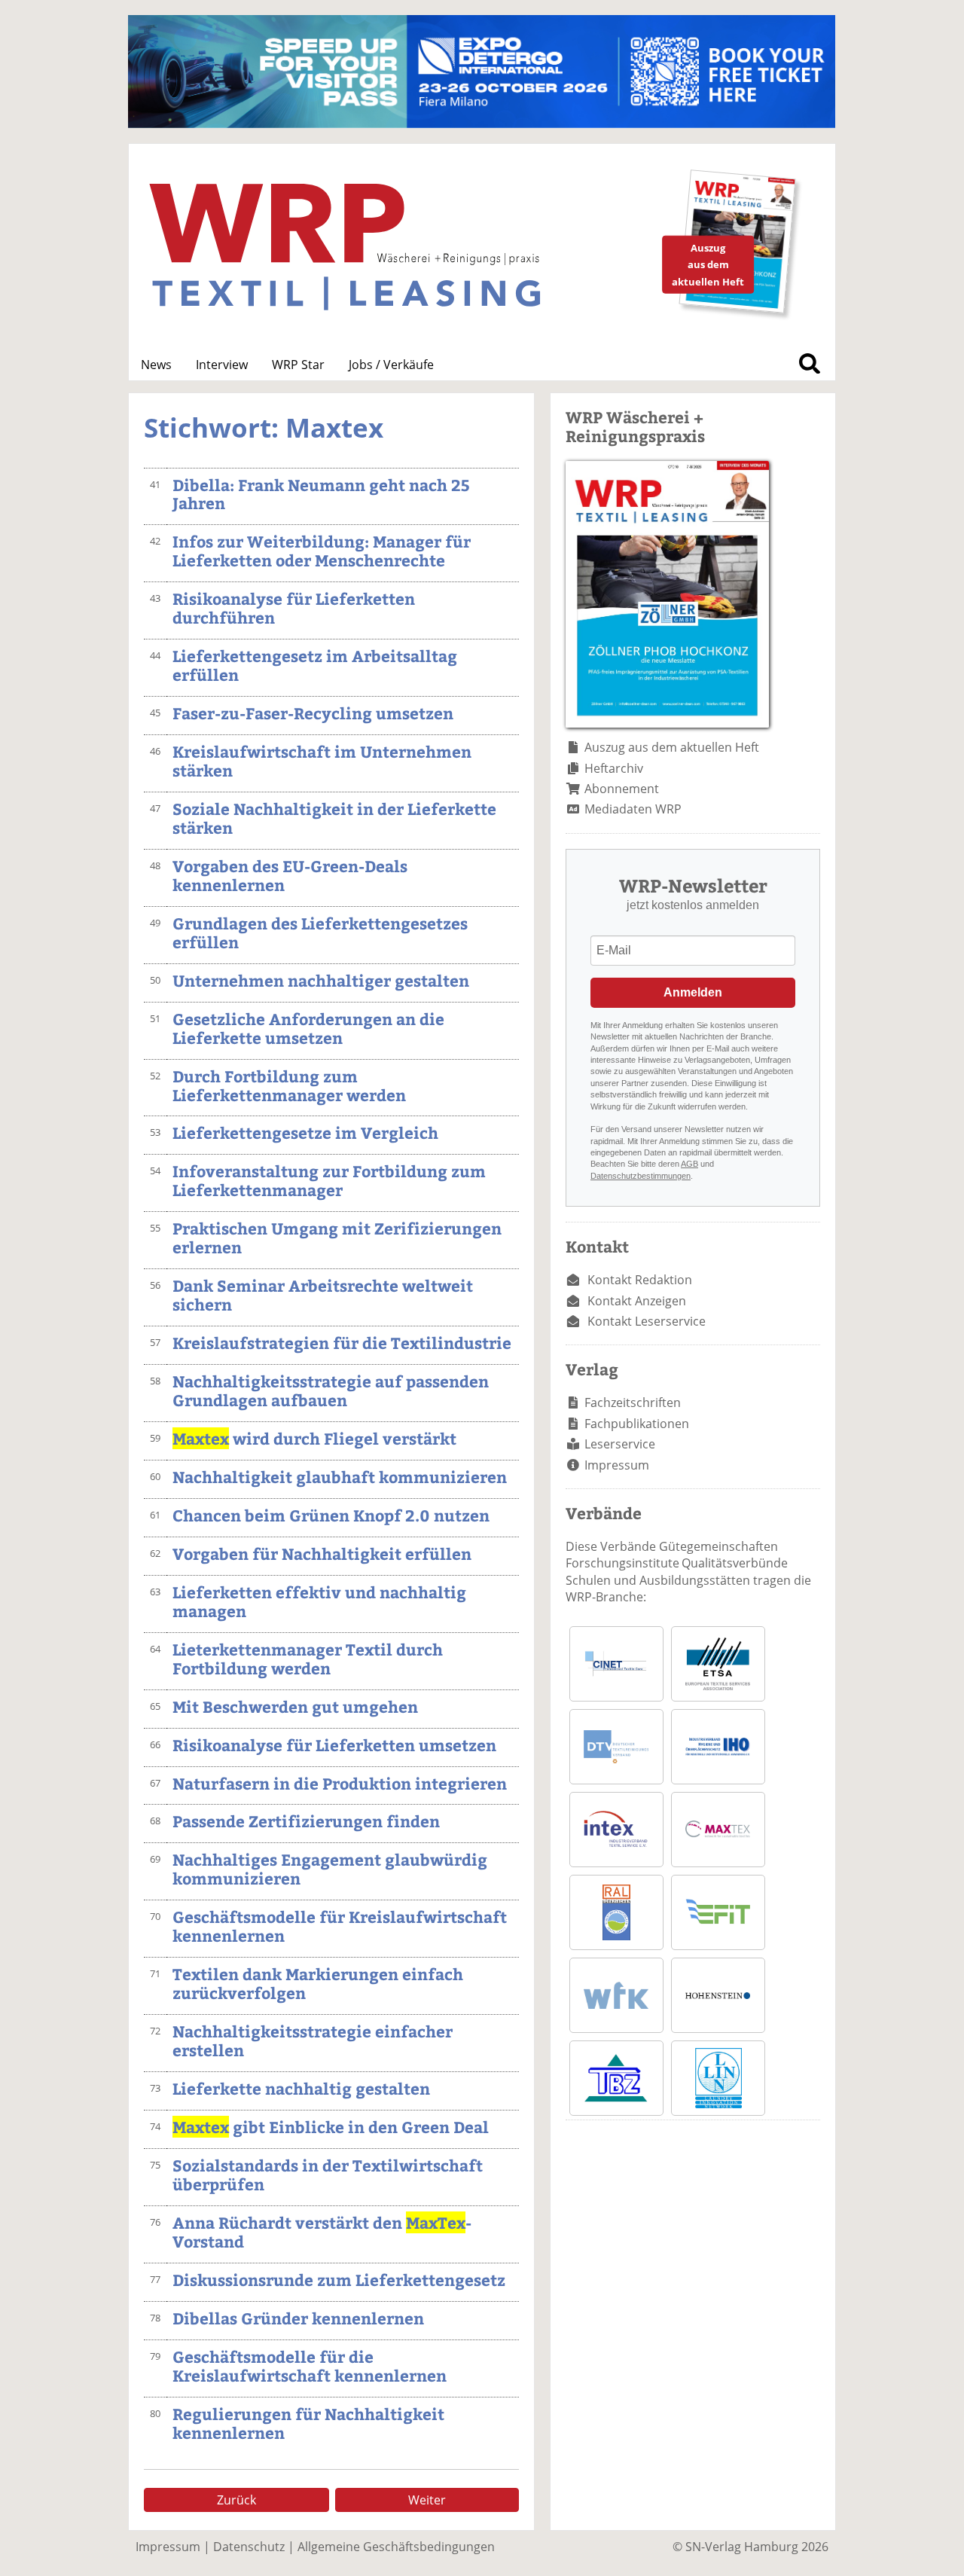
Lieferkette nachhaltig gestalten (301, 2088)
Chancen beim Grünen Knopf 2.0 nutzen (331, 1515)
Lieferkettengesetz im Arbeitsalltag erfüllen (315, 665)
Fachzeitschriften (633, 1402)
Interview (222, 365)
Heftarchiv (614, 768)
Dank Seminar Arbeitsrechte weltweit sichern (323, 1295)
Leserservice (620, 1444)
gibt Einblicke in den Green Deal (331, 2127)
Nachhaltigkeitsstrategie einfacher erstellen (313, 2040)
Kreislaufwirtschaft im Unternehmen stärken (322, 761)
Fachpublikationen (637, 1424)
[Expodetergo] (482, 124)
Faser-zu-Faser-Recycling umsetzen (313, 713)
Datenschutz (249, 2547)
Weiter (427, 2500)
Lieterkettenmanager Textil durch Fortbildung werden (308, 1659)
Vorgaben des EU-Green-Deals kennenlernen (290, 875)
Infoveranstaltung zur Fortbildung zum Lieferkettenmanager (329, 1180)
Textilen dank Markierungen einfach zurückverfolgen (318, 1983)
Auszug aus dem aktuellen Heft (672, 747)
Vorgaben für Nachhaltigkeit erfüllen (322, 1554)
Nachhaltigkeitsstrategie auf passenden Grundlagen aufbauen (331, 1390)
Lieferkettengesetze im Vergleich (305, 1132)
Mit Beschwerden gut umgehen (295, 1706)
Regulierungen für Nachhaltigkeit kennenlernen (308, 2423)
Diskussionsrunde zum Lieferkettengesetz (339, 2280)
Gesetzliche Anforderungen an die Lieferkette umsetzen (308, 1028)
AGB (689, 1164)
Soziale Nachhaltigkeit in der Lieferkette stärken (334, 818)
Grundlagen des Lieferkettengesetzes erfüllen (320, 932)
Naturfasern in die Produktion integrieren (340, 1783)
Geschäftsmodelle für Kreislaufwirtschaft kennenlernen (340, 1926)
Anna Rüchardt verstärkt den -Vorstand (322, 2232)
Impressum (617, 1465)
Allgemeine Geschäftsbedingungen (396, 2547)
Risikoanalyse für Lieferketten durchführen (294, 608)
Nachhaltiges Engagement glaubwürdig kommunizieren (330, 1869)
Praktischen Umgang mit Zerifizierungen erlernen (337, 1238)
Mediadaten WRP (633, 809)
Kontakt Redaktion (640, 1280)
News (156, 365)
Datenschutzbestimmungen (641, 1176)
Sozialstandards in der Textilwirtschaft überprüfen (328, 2175)
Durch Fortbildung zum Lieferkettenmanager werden (289, 1085)
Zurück (236, 2500)
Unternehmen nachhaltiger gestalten (321, 980)
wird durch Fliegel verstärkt (314, 1438)
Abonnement (622, 789)
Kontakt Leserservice (647, 1321)
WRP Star (298, 365)
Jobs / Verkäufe (391, 365)
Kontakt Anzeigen (637, 1301)
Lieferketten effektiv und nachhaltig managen (319, 1601)
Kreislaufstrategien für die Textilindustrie (342, 1343)
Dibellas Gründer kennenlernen (298, 2318)
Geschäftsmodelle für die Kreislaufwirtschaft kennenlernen (310, 2366)
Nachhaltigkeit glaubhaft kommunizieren (340, 1477)
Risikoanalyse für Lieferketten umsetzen (334, 1745)
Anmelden (693, 992)
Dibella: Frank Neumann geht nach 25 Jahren (321, 494)
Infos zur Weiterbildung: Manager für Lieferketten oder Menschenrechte (322, 551)
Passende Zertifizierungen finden (306, 1821)
